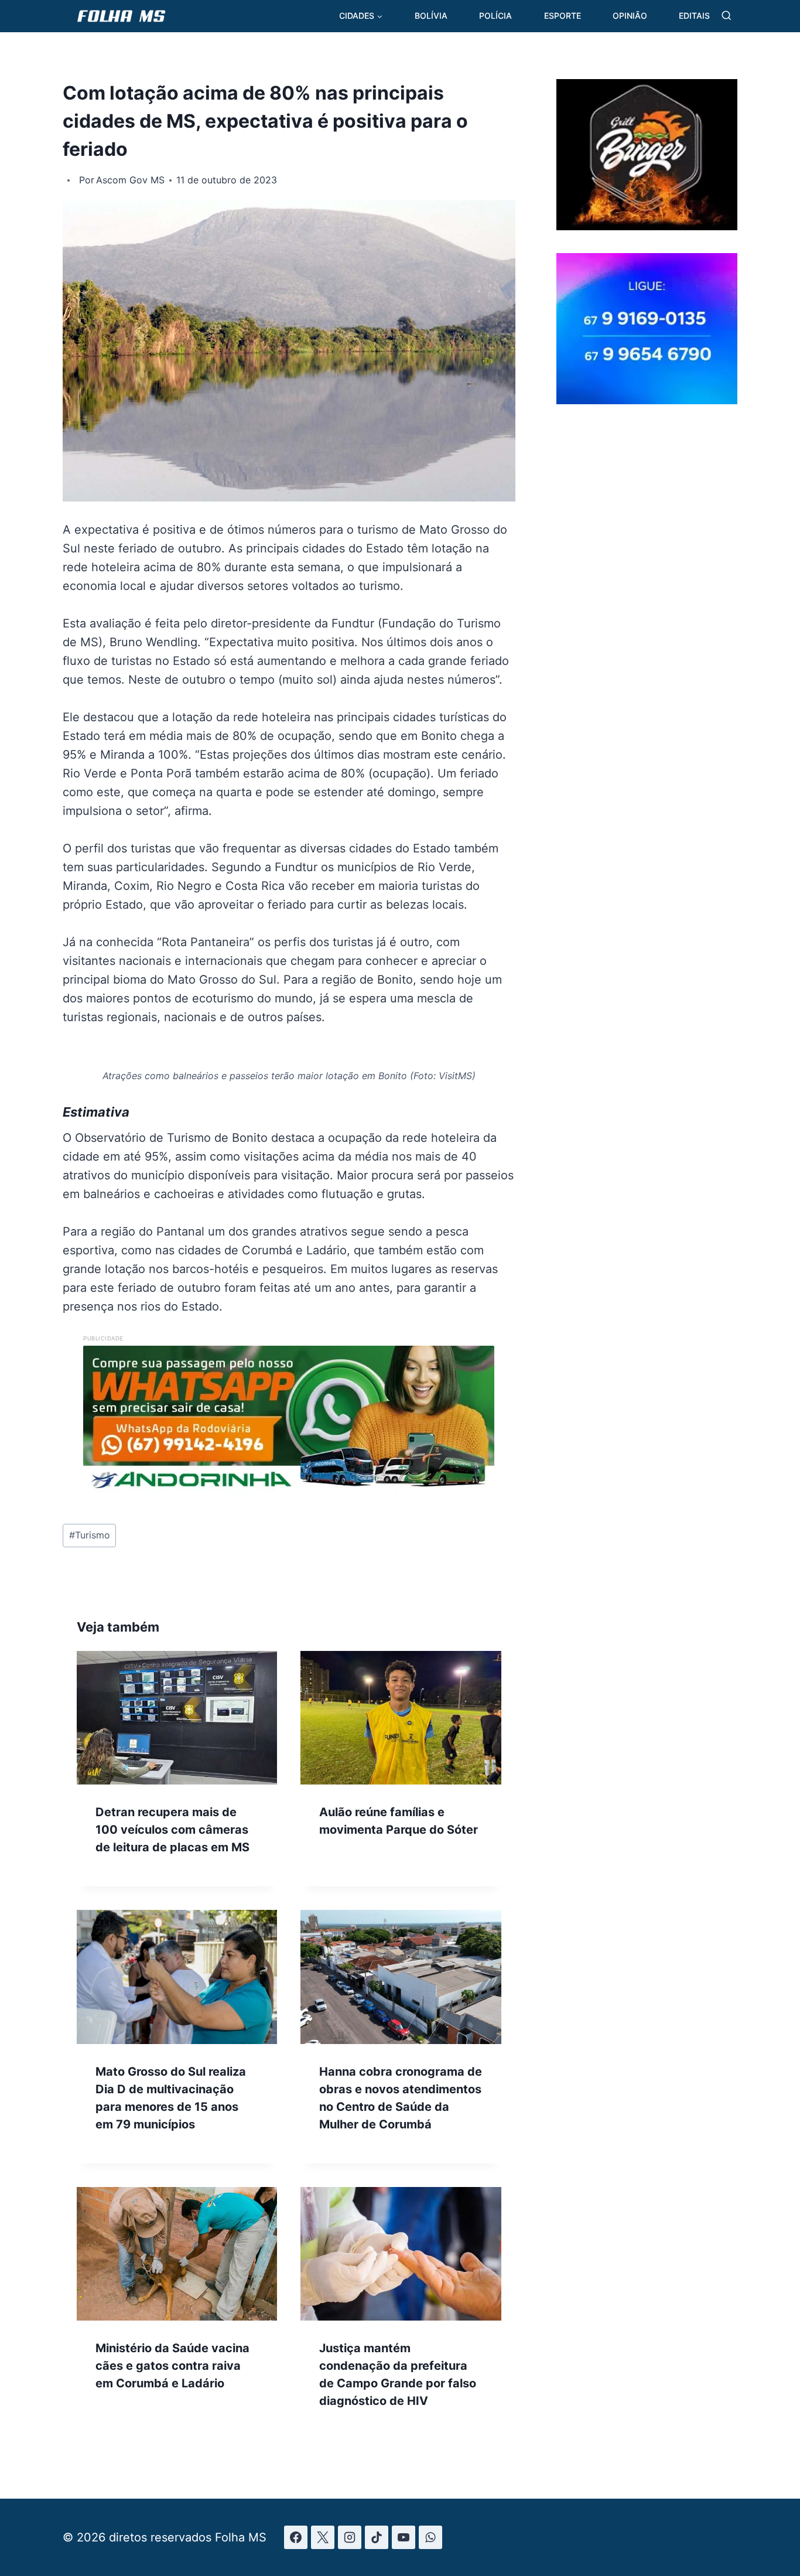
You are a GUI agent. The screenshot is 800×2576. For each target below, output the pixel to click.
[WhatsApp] (430, 2537)
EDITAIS (694, 16)
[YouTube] (404, 2537)
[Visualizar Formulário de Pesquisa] (727, 16)
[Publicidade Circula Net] (647, 400)
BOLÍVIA (431, 16)
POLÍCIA (495, 16)
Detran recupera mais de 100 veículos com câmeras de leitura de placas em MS (172, 1830)
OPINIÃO (630, 16)
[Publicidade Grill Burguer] (647, 226)
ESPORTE (563, 16)
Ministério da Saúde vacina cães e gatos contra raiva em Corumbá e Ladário (172, 2366)
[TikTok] (377, 2537)
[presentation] (177, 1718)
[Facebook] (296, 2537)
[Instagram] (350, 2537)
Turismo (90, 1535)
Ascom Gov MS (130, 180)
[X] (323, 2537)
